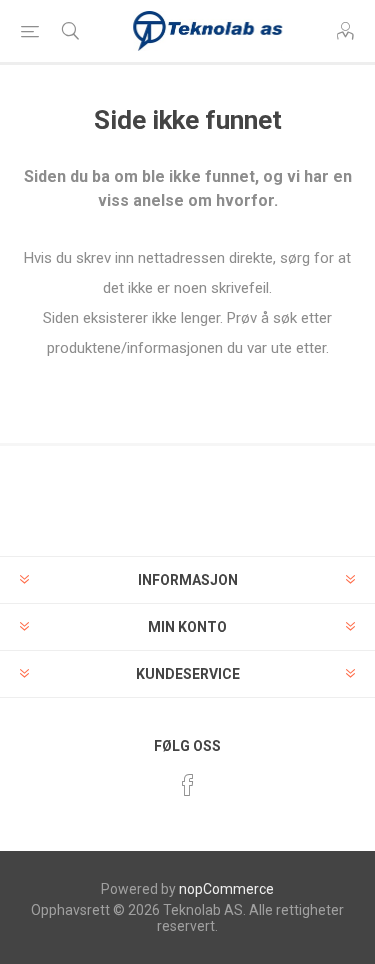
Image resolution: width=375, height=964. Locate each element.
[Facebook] (188, 785)
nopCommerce (226, 889)
